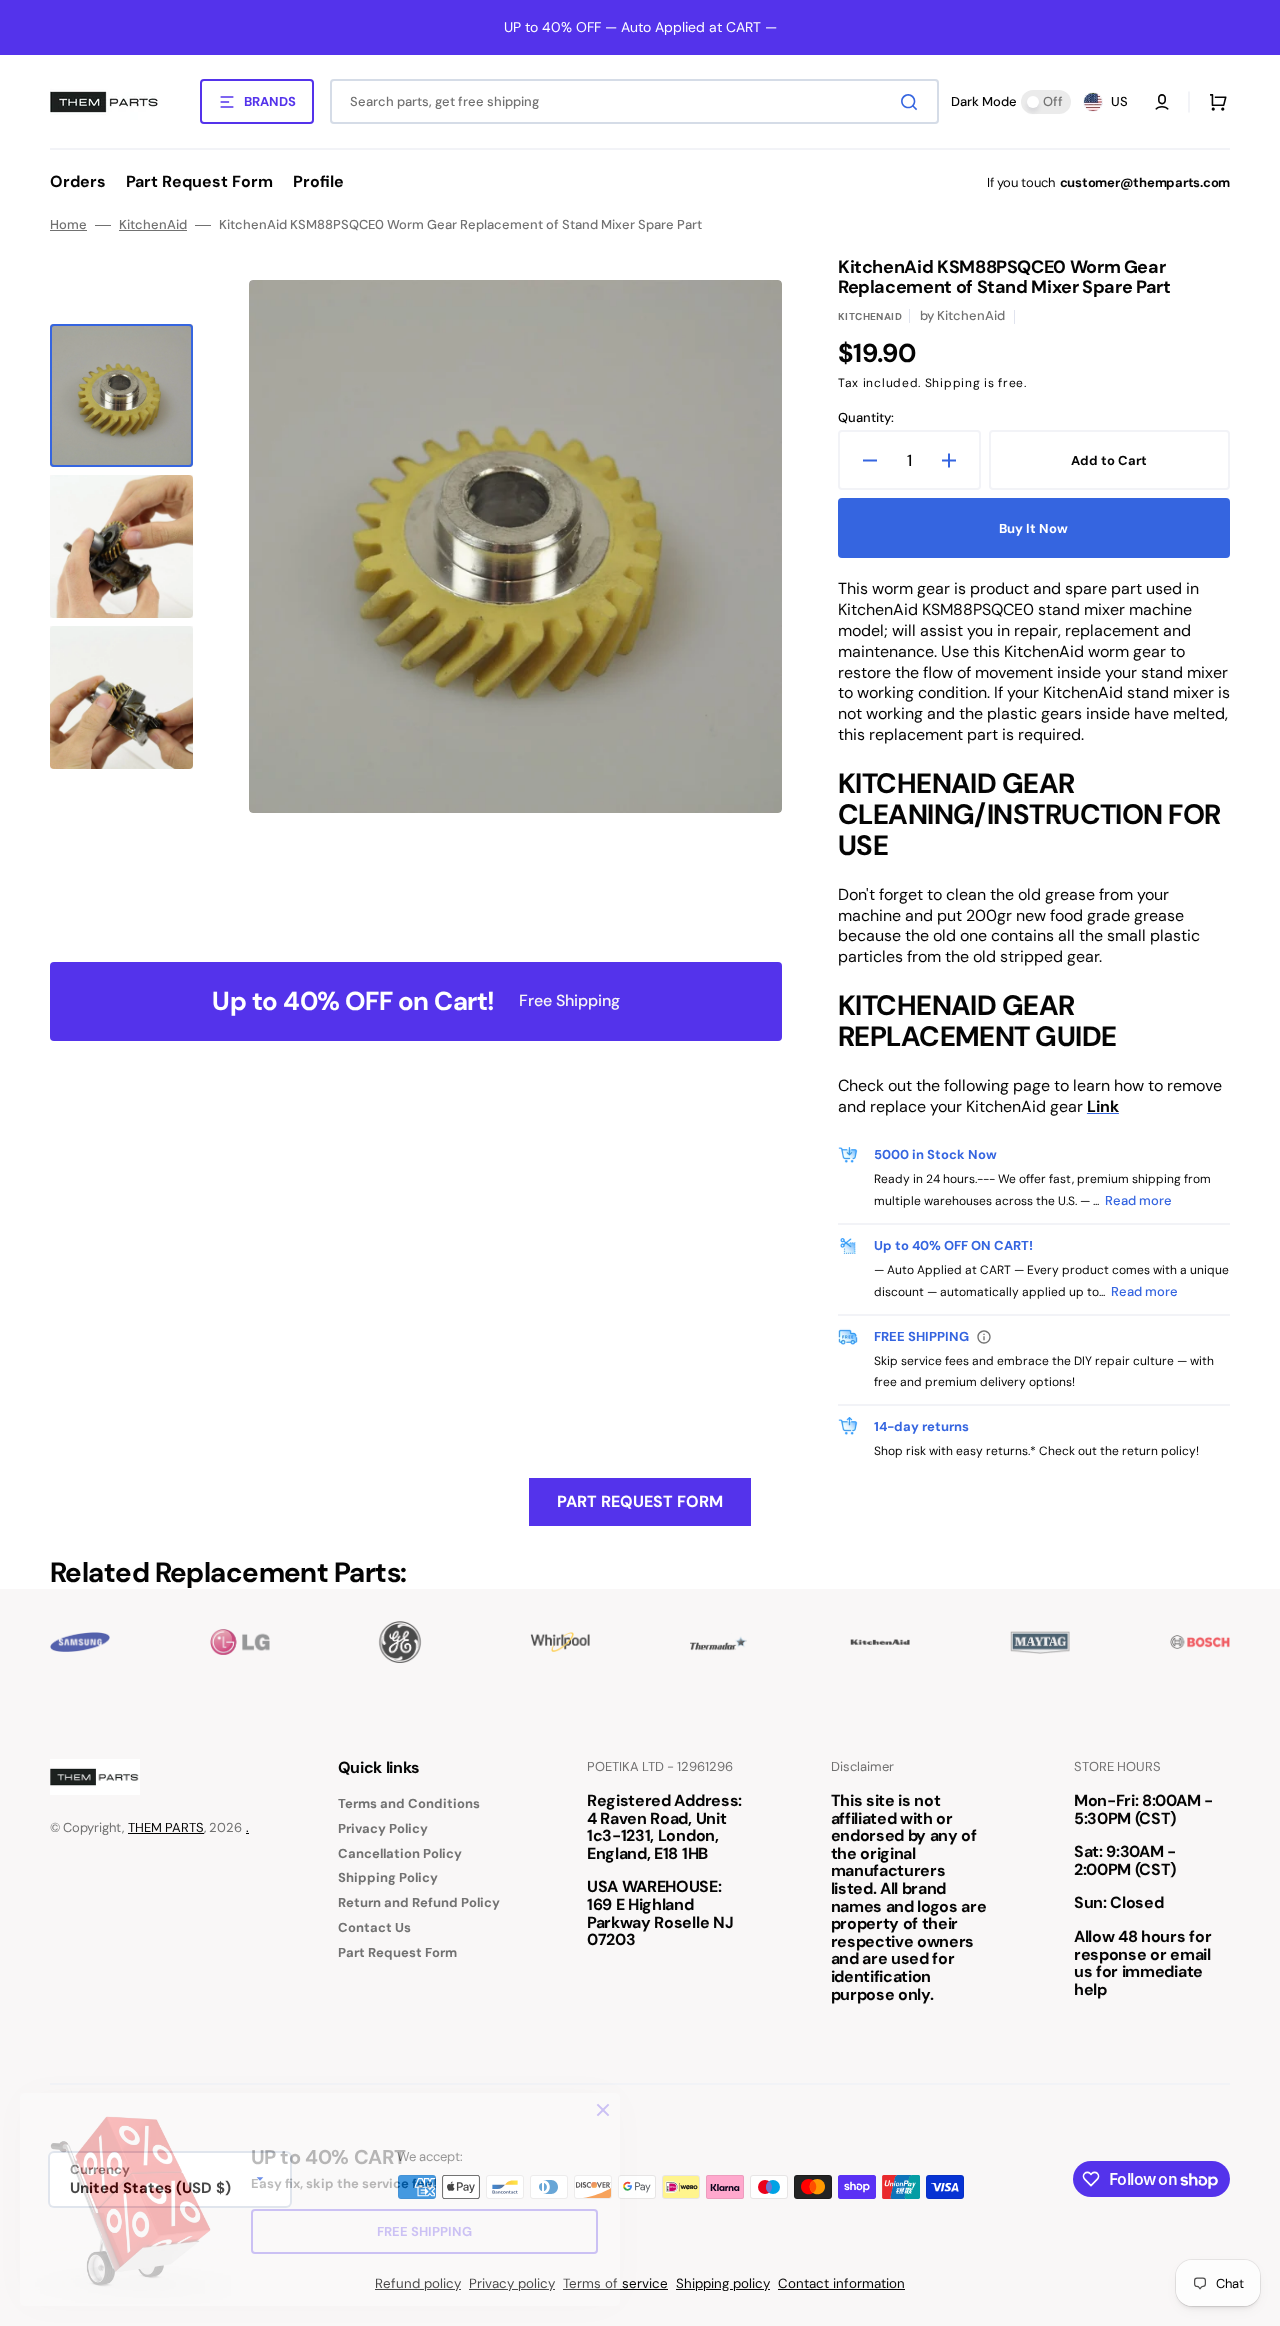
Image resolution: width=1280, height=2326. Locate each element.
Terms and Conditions (409, 1804)
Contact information (841, 2283)
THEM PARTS (166, 1827)
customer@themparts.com (1145, 182)
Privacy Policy (383, 1828)
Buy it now (1033, 528)
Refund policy (418, 2283)
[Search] (913, 102)
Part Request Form (640, 1501)
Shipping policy (723, 2283)
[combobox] (634, 101)
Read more (1138, 1200)
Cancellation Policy (400, 1853)
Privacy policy (512, 2283)
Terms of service (615, 2283)
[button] (1162, 102)
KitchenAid (153, 225)
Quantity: (866, 418)
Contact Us (374, 1927)
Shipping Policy (388, 1877)
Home (68, 225)
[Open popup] (984, 1337)
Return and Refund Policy (419, 1902)
